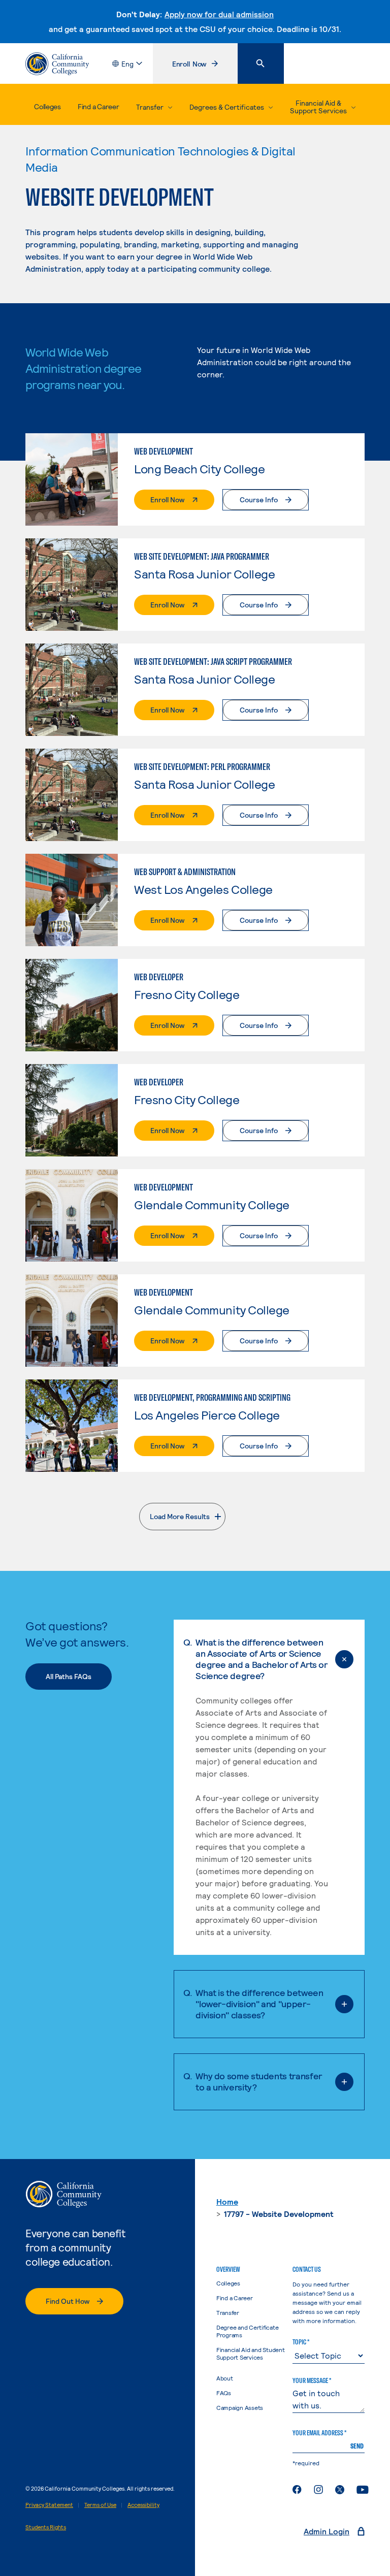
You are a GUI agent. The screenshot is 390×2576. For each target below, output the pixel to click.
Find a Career (98, 106)
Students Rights (46, 2527)
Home (227, 2201)
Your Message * (312, 2380)
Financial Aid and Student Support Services (251, 2353)
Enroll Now (205, 66)
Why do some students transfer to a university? (259, 2081)
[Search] (261, 63)
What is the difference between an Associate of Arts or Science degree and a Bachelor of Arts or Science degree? (261, 1659)
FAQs (224, 2393)
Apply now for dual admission (219, 14)
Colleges (47, 106)
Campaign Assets (240, 2407)
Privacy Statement (49, 2505)
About (225, 2378)
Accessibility (143, 2505)
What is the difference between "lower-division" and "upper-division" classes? (259, 2004)
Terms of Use (100, 2505)
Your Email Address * (319, 2433)
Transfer (228, 2312)
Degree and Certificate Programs (248, 2331)
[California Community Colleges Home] (57, 64)
